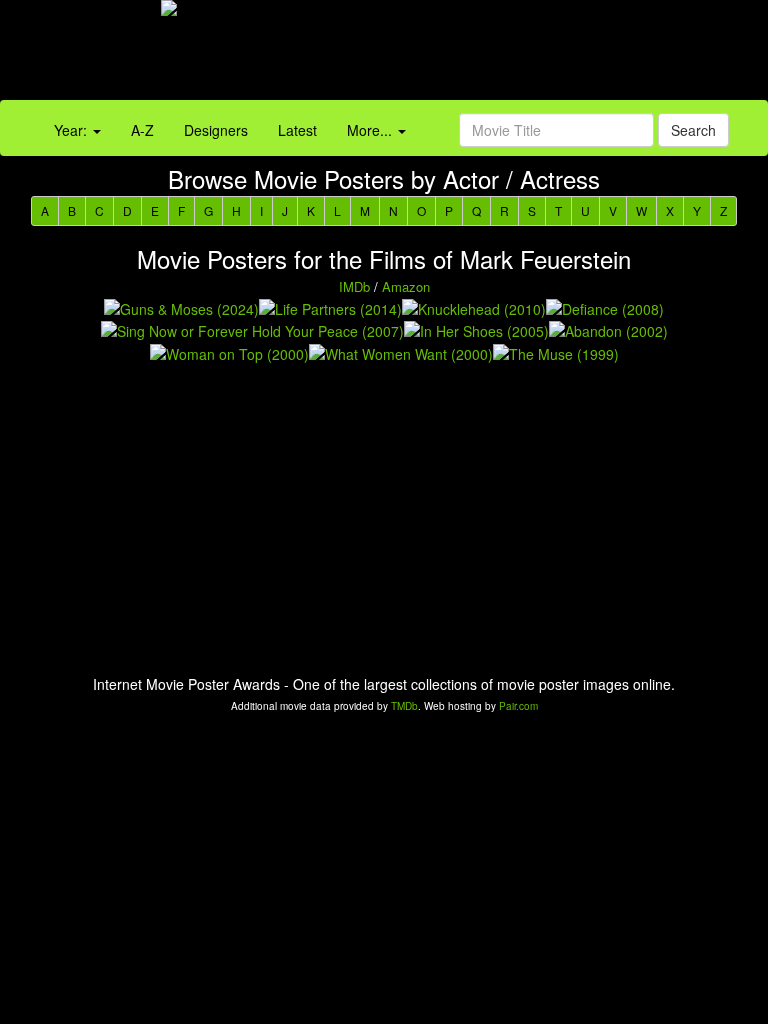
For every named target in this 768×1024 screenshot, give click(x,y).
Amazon (406, 286)
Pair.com (518, 706)
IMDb (354, 286)
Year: (72, 130)
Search (693, 130)
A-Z (142, 130)
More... (371, 130)
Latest (297, 130)
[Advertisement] (480, 55)
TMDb (404, 706)
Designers (216, 130)
